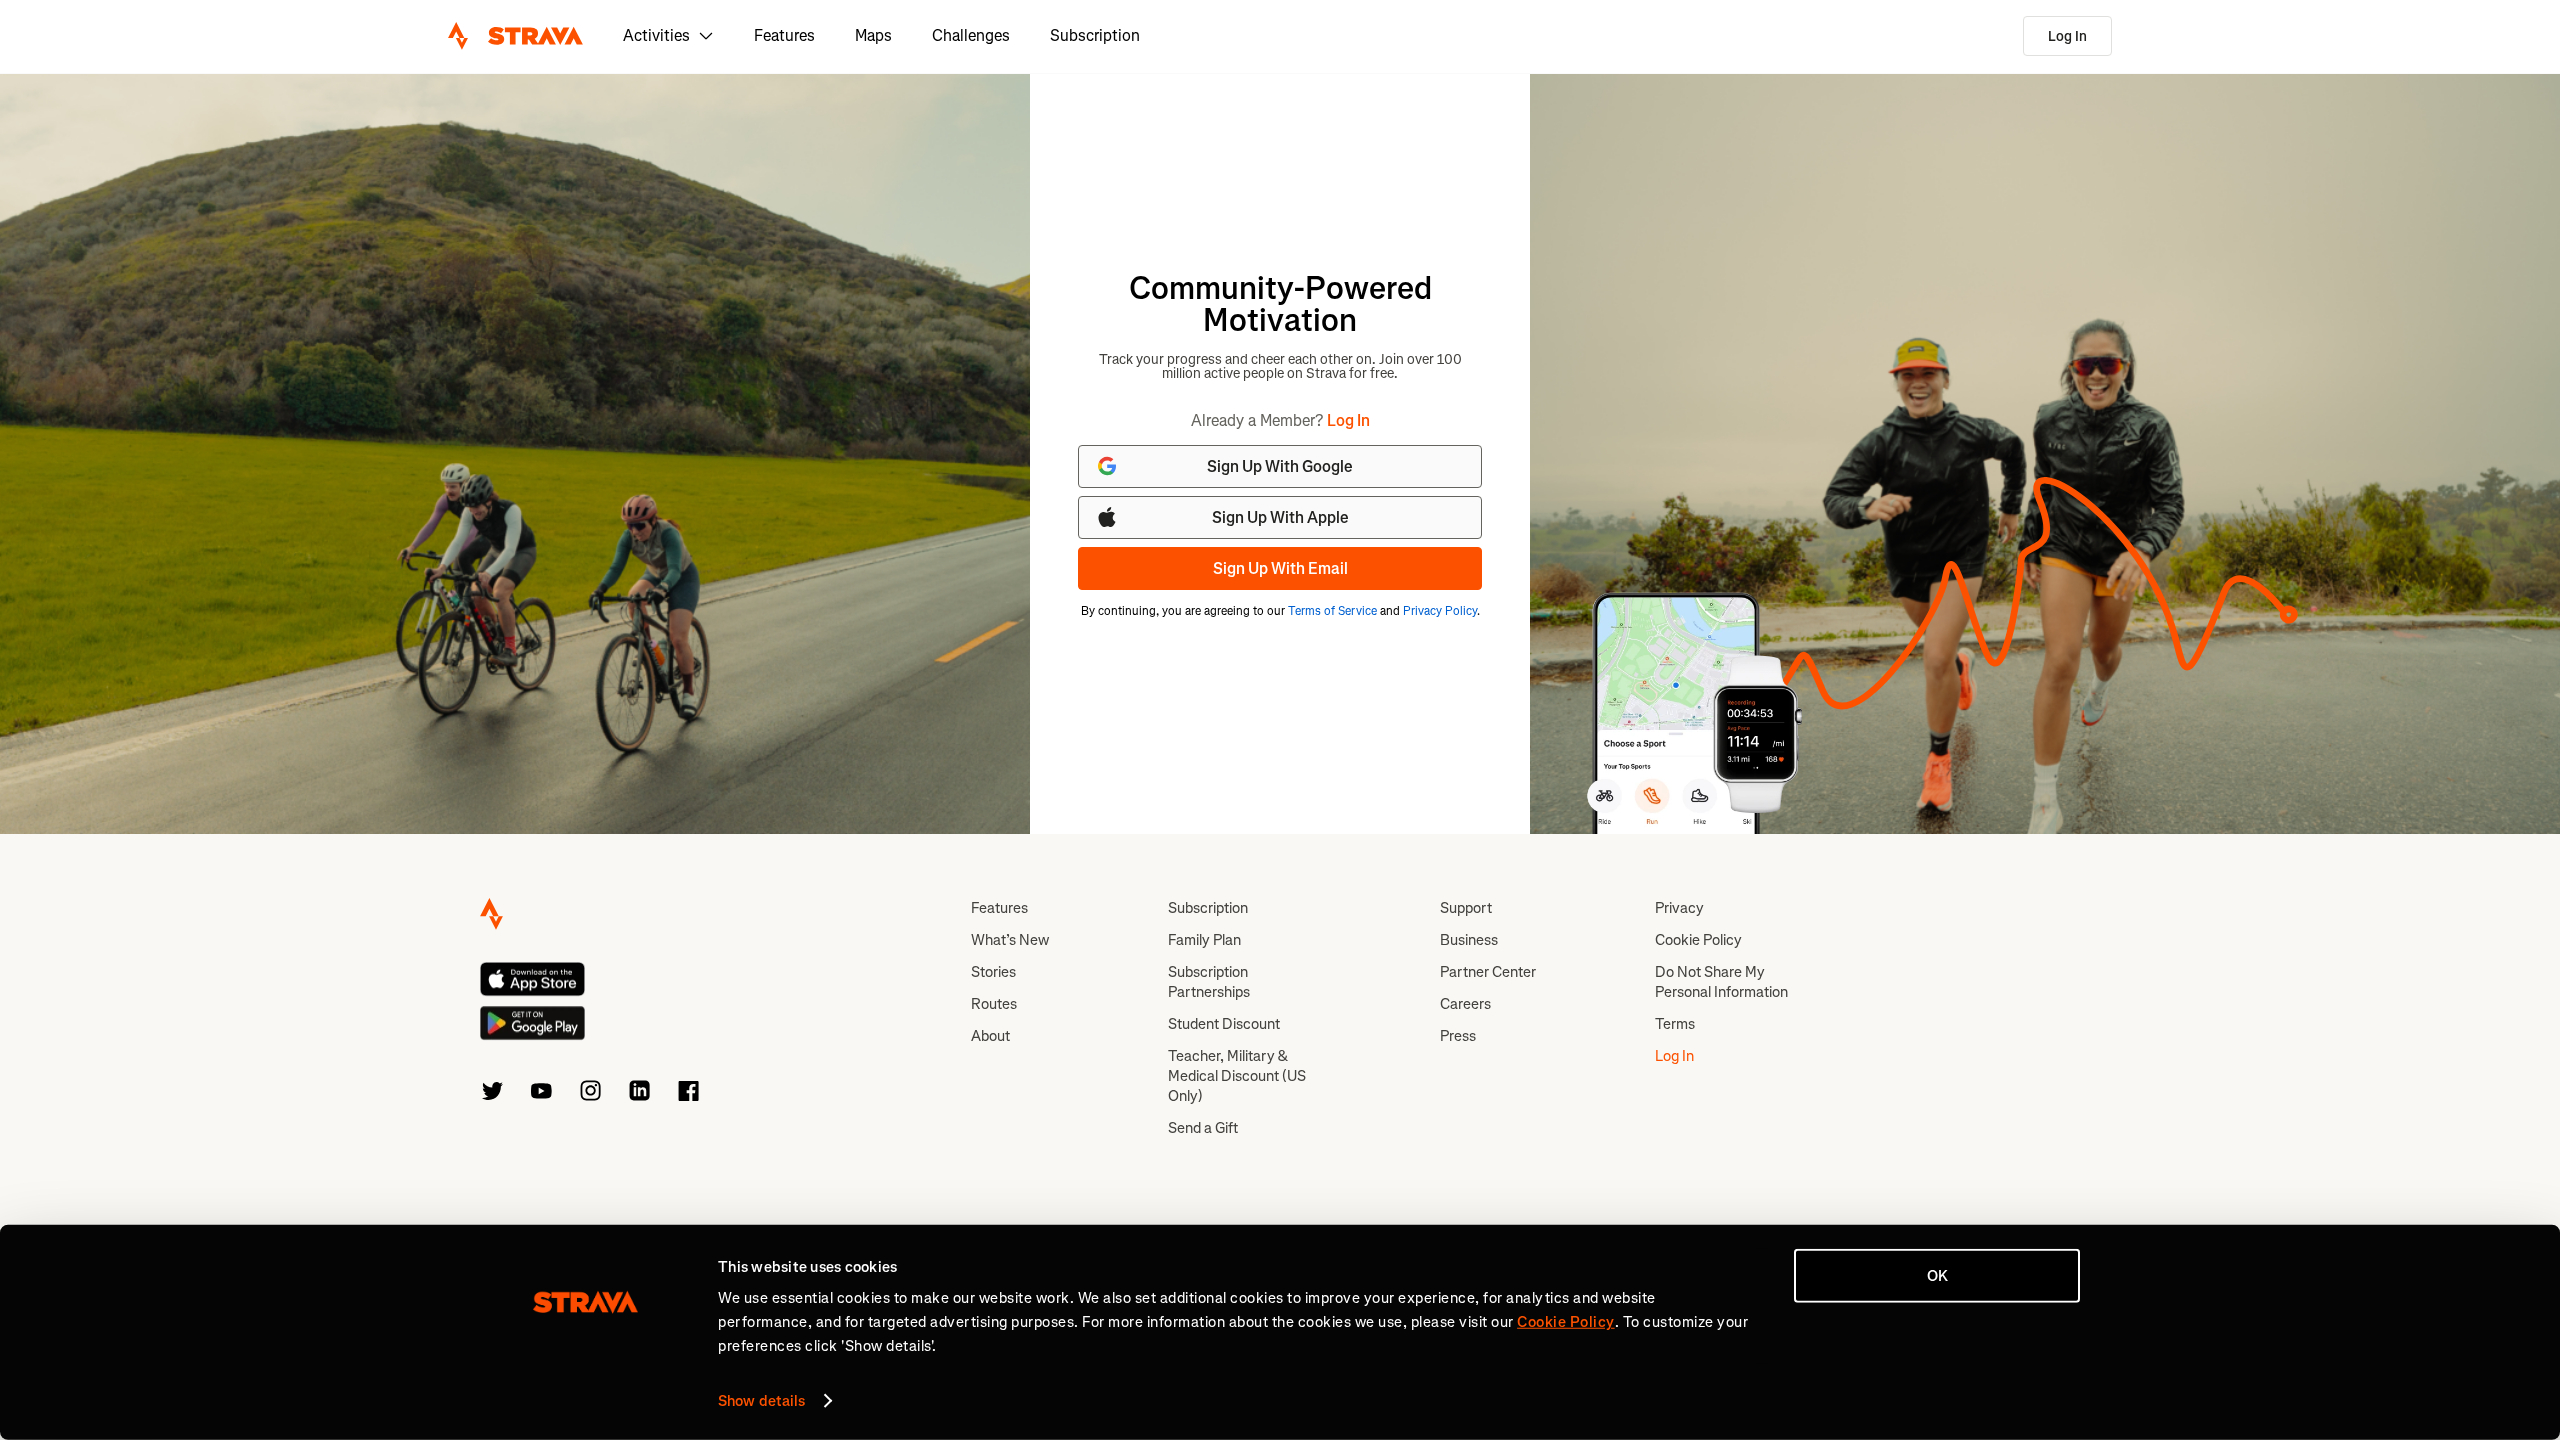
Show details (761, 1401)
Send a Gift (1203, 1128)
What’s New (1010, 940)
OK (1937, 1276)
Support (1466, 908)
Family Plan (1204, 940)
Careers (1465, 1004)
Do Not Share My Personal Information (1721, 982)
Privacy (1679, 908)
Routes (994, 1004)
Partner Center (1488, 972)
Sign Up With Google (1280, 466)
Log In (2067, 36)
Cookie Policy (1698, 940)
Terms (1675, 1024)
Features (784, 35)
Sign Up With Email (1280, 568)
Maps (873, 35)
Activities (656, 35)
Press (1458, 1036)
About (990, 1036)
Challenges (971, 35)
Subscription (1095, 35)
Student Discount (1224, 1024)
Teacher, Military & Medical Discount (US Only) (1237, 1076)
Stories (993, 972)
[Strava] (515, 36)
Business (1469, 940)
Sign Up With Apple (1280, 517)
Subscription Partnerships (1209, 982)
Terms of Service (1332, 611)
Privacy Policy (1440, 611)
